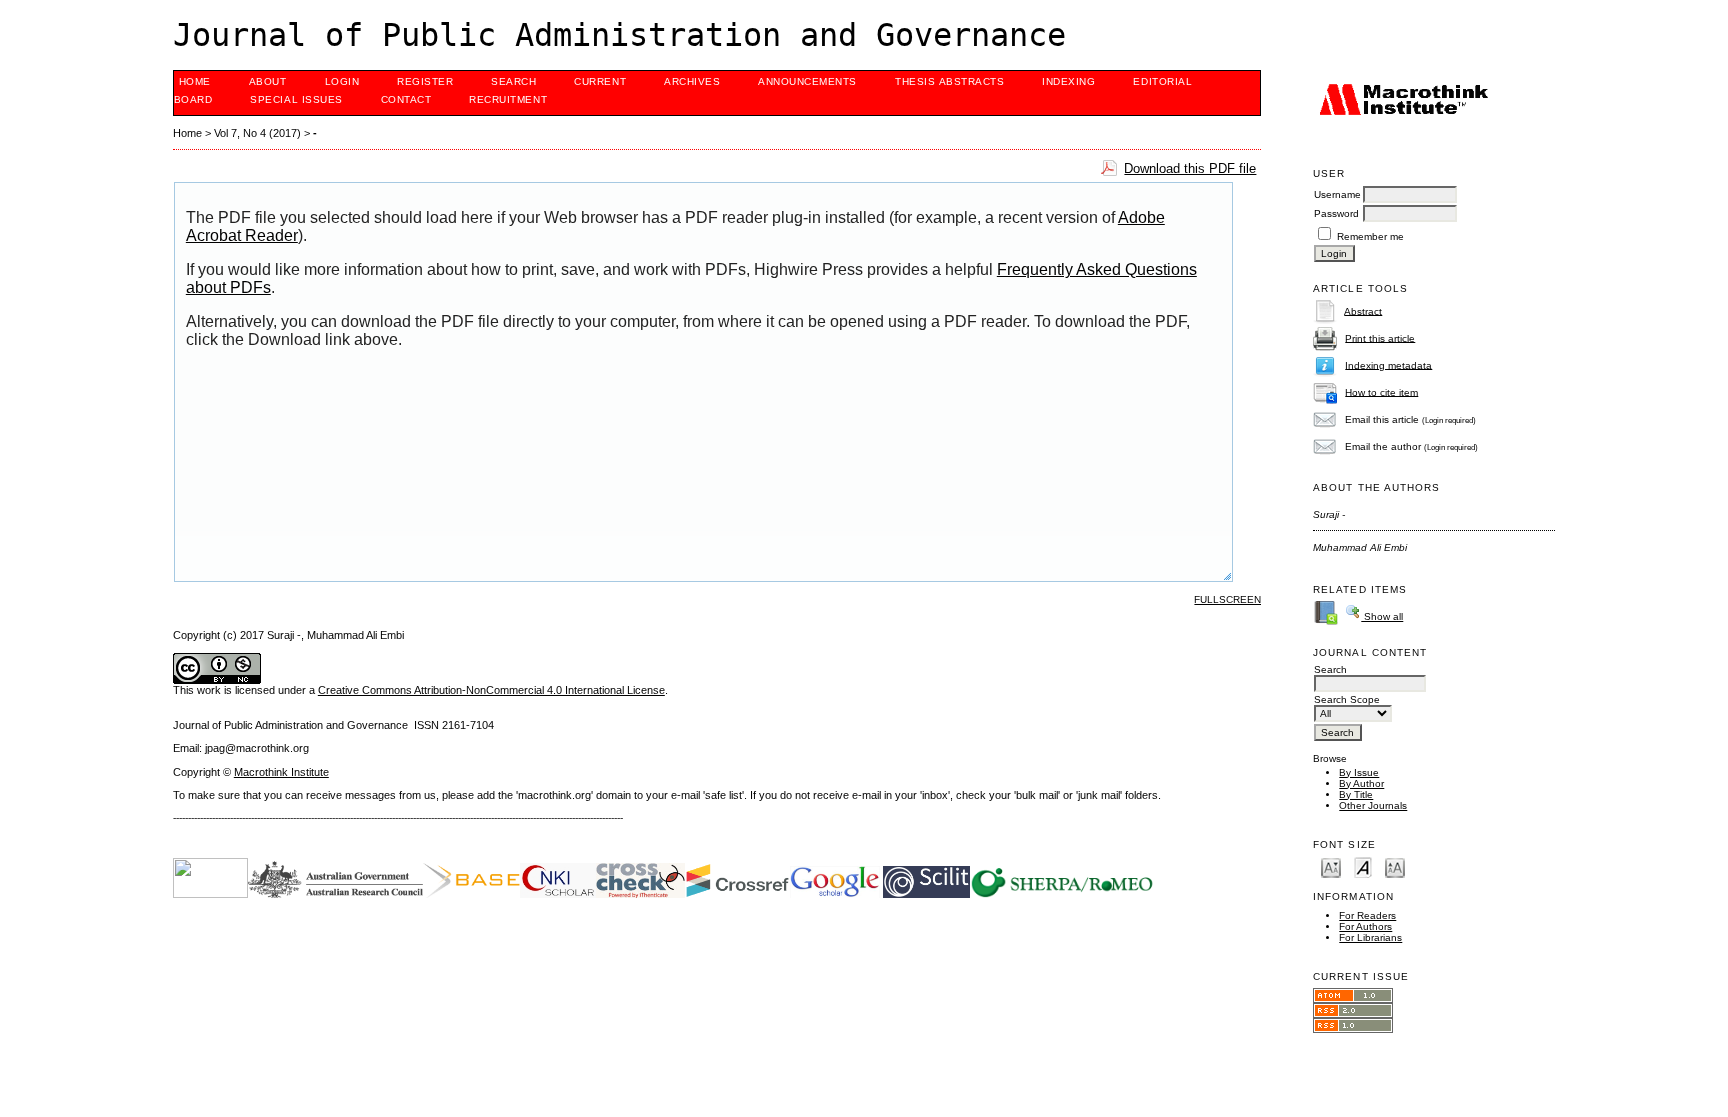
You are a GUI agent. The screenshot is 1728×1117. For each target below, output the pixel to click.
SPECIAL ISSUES (296, 99)
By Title (1356, 794)
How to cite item (1381, 391)
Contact (406, 99)
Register (425, 81)
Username (1337, 194)
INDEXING (1068, 81)
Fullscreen (1227, 599)
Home (195, 81)
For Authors (1365, 926)
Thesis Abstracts (949, 81)
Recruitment (508, 99)
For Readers (1367, 915)
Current (600, 81)
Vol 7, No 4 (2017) (257, 133)
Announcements (807, 81)
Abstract (1363, 310)
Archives (692, 81)
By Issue (1359, 772)
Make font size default (1363, 866)
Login (342, 81)
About (268, 81)
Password (1336, 213)
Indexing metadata (1388, 364)
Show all (1382, 616)
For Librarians (1370, 937)
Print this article (1380, 337)
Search (513, 81)
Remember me (1370, 236)
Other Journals (1373, 805)
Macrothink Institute (281, 772)
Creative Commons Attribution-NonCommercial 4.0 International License (491, 690)
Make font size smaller (1331, 866)
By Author (1361, 783)
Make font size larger (1395, 866)
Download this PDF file (1190, 168)
